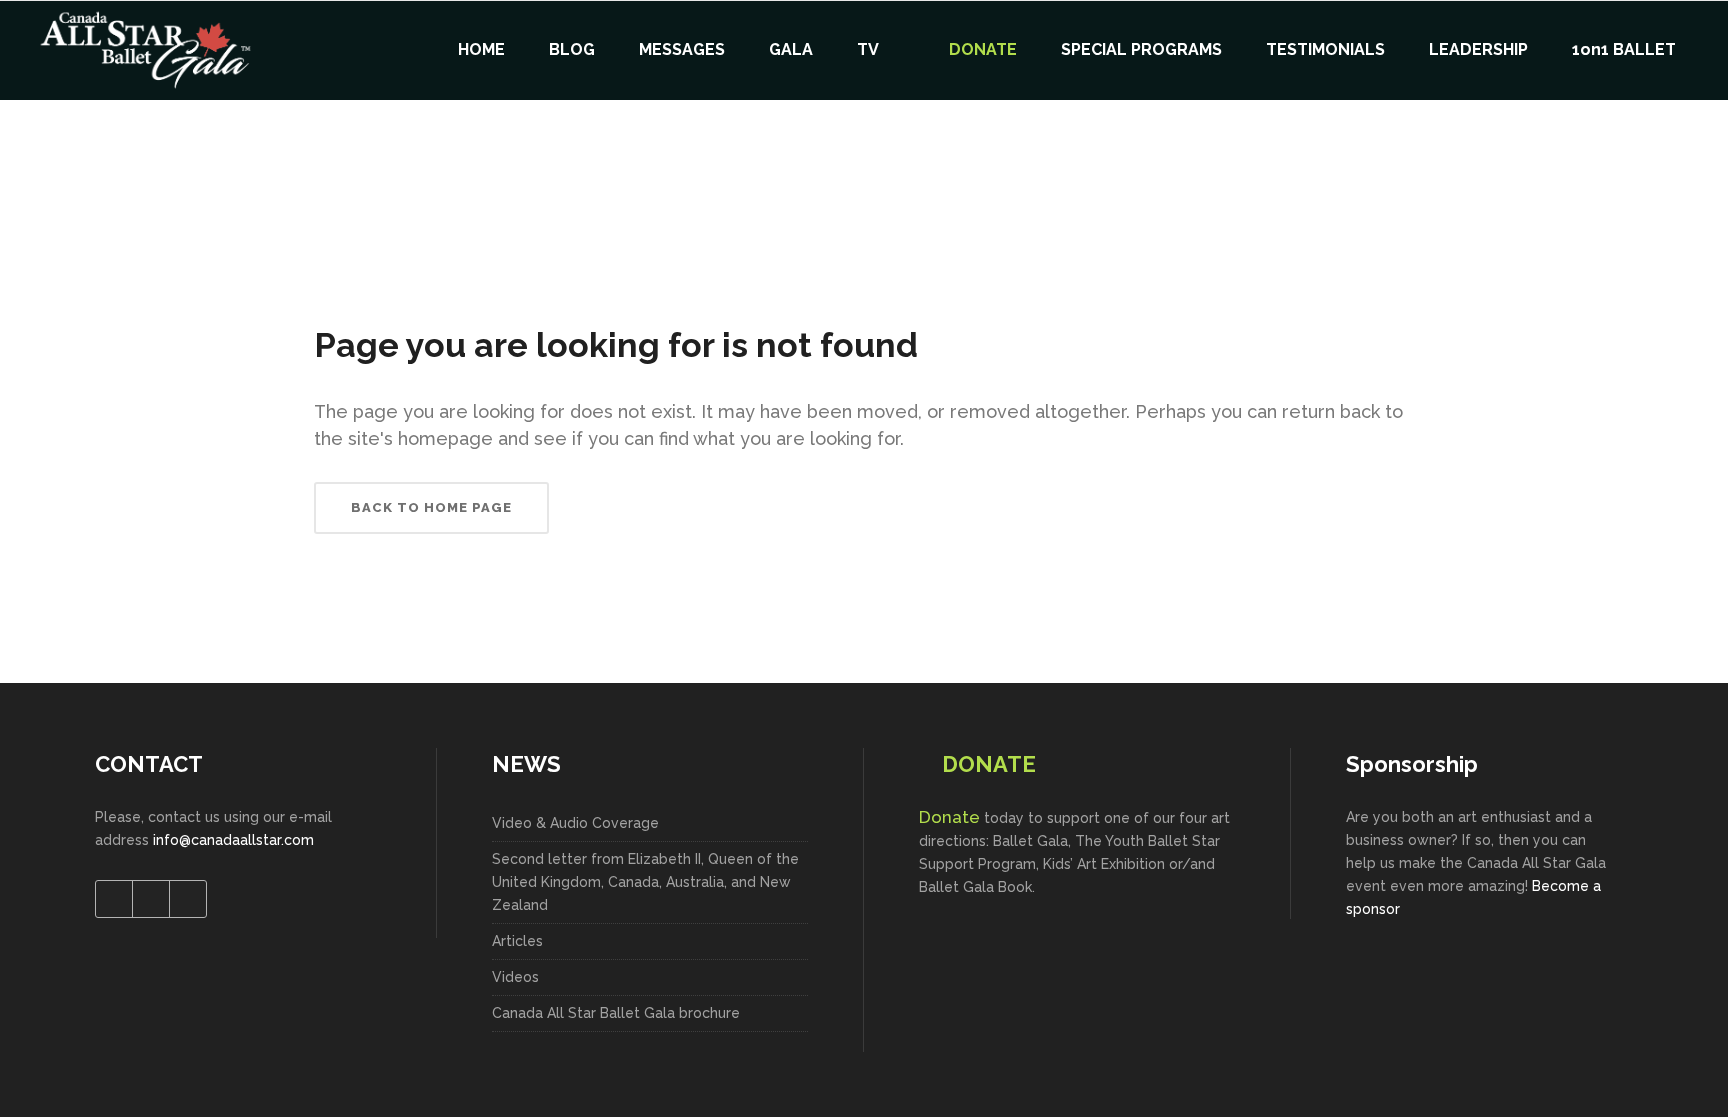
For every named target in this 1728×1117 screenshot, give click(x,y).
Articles (517, 941)
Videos (515, 977)
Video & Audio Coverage (575, 823)
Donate (949, 817)
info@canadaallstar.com (233, 840)
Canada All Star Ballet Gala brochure (616, 1013)
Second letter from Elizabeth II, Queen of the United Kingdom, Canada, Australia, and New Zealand (645, 882)
